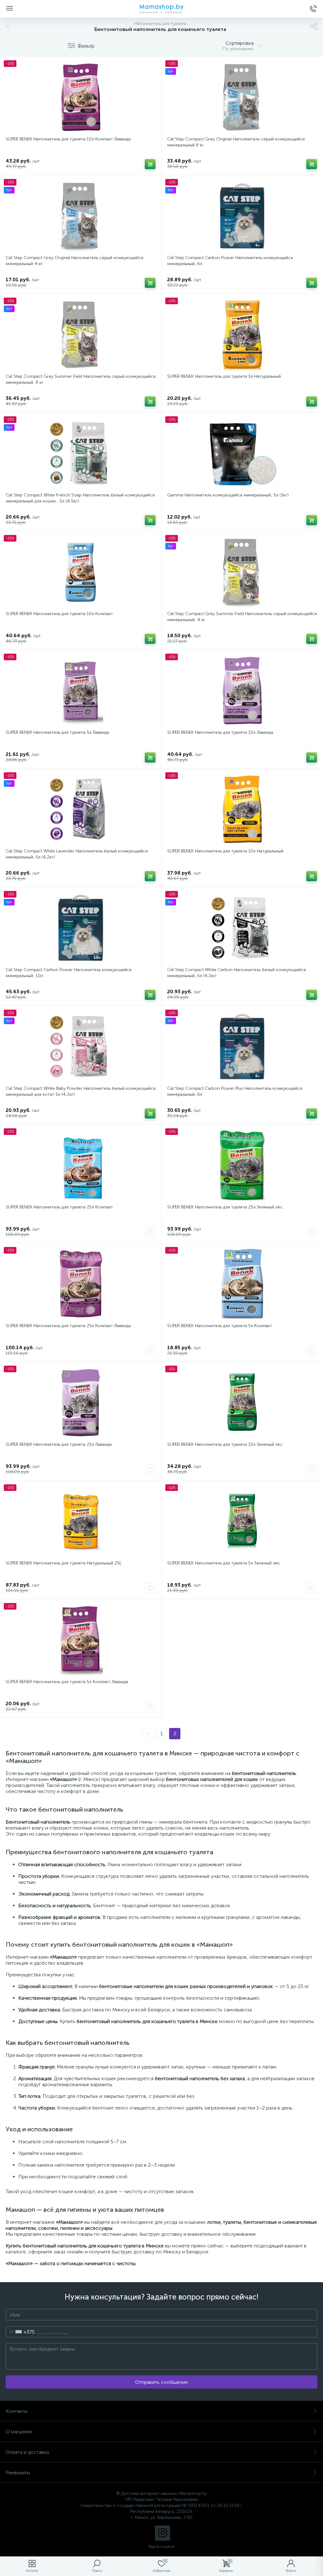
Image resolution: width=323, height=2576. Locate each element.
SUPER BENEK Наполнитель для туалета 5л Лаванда (57, 732)
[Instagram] (162, 2533)
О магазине (19, 2432)
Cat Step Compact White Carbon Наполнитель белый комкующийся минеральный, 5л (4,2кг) (236, 973)
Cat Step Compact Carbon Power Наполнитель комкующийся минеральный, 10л (69, 973)
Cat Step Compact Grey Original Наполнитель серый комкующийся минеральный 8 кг (236, 142)
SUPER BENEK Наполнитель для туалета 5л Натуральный (224, 376)
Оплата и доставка (27, 2452)
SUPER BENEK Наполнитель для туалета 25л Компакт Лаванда (68, 1326)
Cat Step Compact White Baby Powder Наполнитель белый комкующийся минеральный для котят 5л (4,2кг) (81, 1091)
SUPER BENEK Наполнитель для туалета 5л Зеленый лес (224, 1563)
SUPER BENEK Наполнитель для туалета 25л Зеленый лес (225, 1207)
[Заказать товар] (150, 1232)
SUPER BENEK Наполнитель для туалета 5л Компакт (220, 1326)
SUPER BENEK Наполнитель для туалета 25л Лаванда (59, 1444)
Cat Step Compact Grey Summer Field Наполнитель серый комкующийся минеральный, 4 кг (242, 617)
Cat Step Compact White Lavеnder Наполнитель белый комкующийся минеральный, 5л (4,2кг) (77, 854)
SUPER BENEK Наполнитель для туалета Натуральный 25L (64, 1563)
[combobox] (20, 2332)
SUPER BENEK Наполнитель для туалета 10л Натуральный (225, 851)
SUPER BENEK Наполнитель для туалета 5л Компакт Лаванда (67, 1682)
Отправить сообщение (161, 2382)
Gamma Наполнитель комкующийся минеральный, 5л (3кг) (228, 495)
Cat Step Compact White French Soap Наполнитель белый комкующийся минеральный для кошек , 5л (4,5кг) (80, 498)
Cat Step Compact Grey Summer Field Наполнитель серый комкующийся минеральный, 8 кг (81, 379)
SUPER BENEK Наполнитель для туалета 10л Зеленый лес (225, 1444)
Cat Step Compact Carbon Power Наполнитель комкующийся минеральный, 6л (230, 261)
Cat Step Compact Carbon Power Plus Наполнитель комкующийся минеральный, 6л (235, 1091)
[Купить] (150, 164)
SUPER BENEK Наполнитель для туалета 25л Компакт (59, 1207)
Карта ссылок (161, 2546)
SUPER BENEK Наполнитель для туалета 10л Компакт (59, 614)
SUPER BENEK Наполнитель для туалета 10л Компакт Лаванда (68, 139)
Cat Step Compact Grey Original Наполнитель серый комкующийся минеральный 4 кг (74, 261)
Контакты (17, 2411)
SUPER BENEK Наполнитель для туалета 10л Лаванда (220, 732)
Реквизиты (18, 2473)
